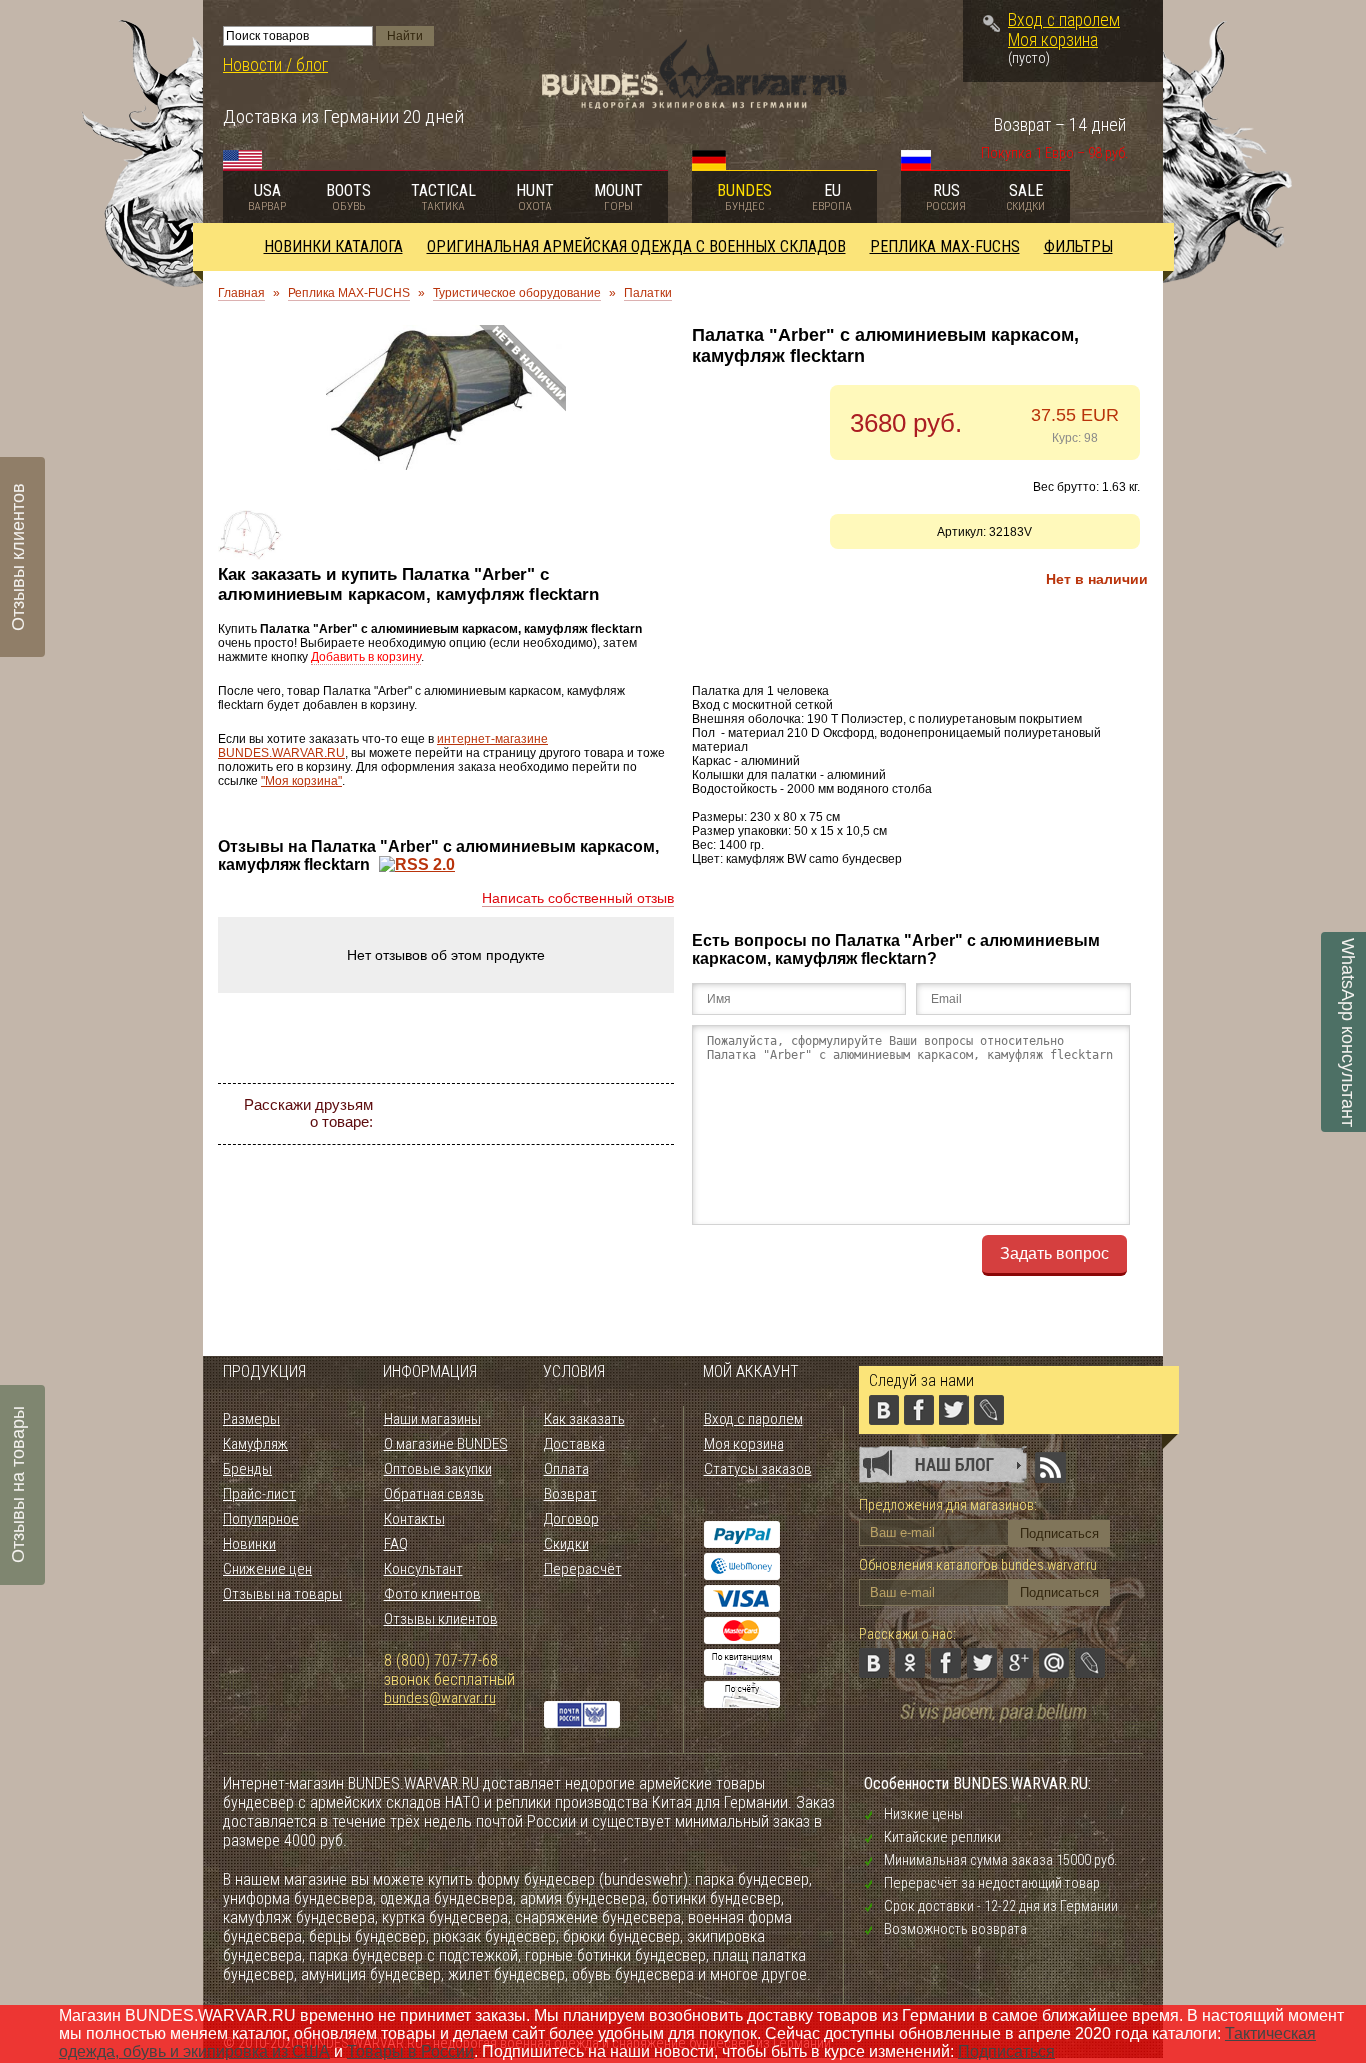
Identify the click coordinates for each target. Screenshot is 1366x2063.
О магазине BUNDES (446, 1444)
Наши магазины (432, 1419)
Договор (571, 1519)
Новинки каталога (333, 246)
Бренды (247, 1469)
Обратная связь (434, 1494)
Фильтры (1078, 246)
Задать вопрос (1054, 1253)
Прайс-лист (259, 1494)
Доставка (574, 1444)
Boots (348, 197)
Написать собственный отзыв (578, 898)
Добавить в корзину (366, 657)
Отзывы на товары (282, 1594)
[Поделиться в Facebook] (509, 1114)
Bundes (744, 197)
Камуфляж (255, 1444)
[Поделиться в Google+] (581, 1114)
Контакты (414, 1519)
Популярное (261, 1519)
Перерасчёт (583, 1569)
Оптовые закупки (438, 1469)
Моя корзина (1053, 40)
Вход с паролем (1064, 20)
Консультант (423, 1569)
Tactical (443, 197)
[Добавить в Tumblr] (527, 1150)
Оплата (566, 1469)
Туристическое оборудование (517, 293)
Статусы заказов (758, 1469)
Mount (618, 197)
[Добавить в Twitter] (545, 1114)
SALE (1025, 197)
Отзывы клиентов (441, 1619)
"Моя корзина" (301, 781)
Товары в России (410, 2051)
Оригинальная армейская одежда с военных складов (636, 246)
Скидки (566, 1544)
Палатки (648, 293)
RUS (946, 197)
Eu (832, 197)
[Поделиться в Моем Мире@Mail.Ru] (617, 1114)
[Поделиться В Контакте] (437, 1114)
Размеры (251, 1419)
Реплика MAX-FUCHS (945, 246)
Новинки (249, 1544)
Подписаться (1006, 2051)
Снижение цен (267, 1569)
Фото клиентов (432, 1594)
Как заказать (584, 1419)
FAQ (396, 1544)
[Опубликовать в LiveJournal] (653, 1114)
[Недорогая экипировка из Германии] (694, 103)
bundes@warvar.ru (440, 1698)
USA (267, 197)
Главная (241, 293)
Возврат (570, 1494)
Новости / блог (275, 65)
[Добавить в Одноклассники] (473, 1114)
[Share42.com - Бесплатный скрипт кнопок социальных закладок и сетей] (563, 1150)
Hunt (535, 197)
